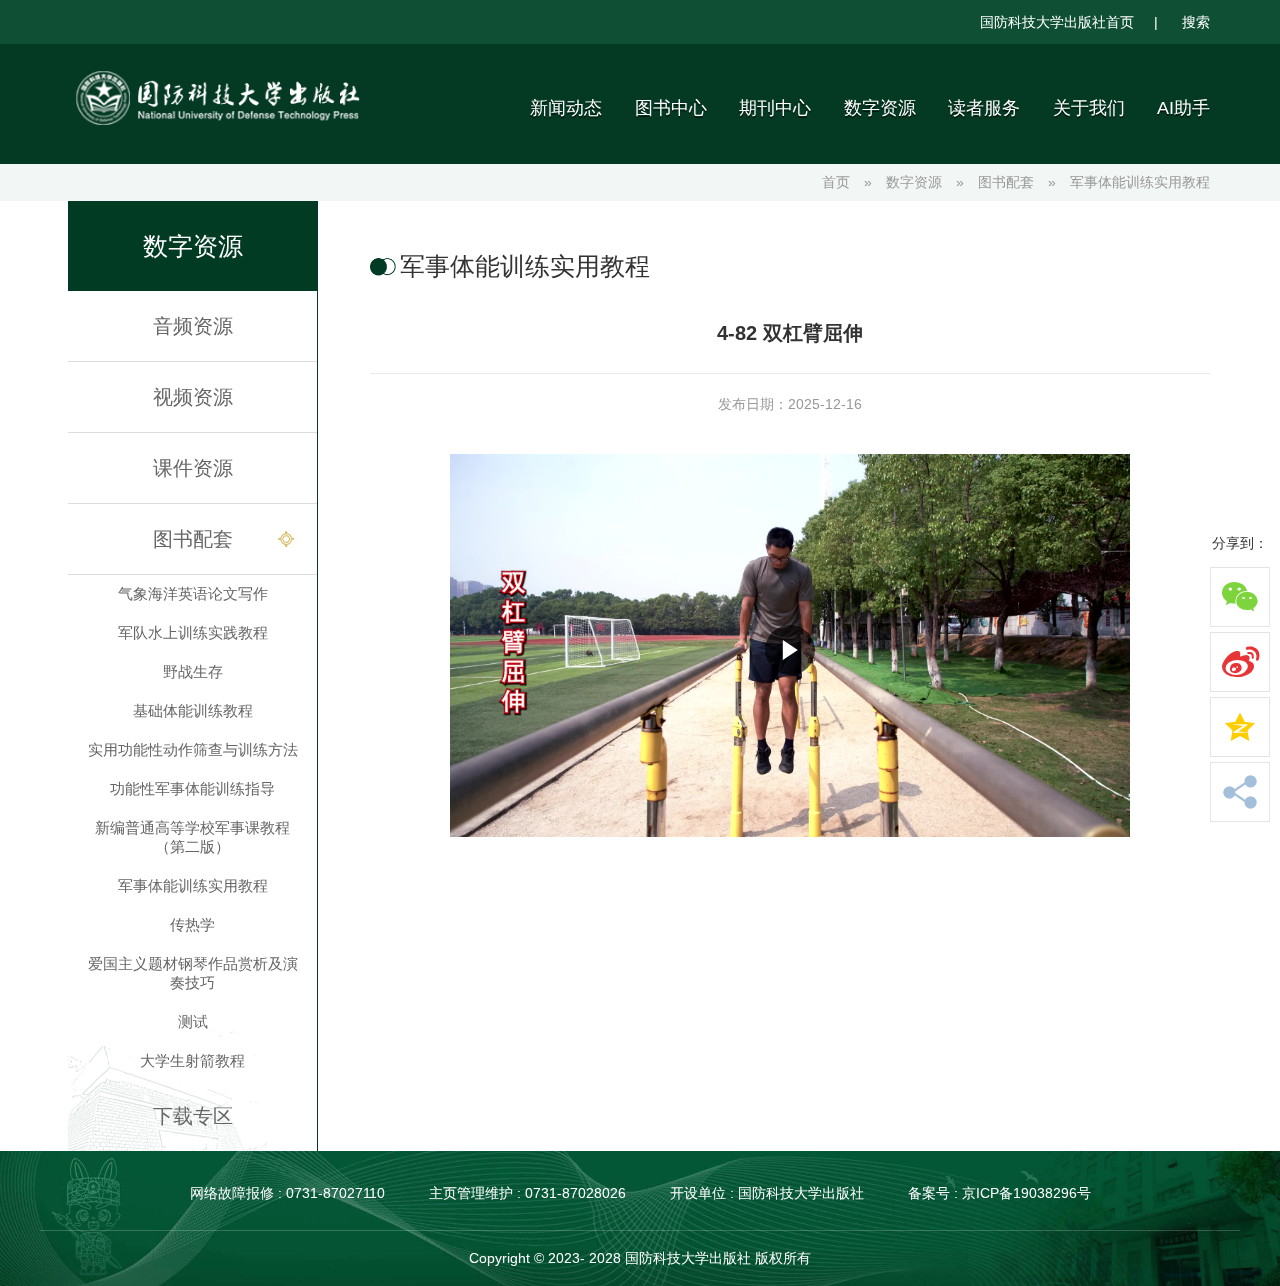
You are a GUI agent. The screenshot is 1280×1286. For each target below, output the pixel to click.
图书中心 (671, 108)
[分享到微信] (1240, 597)
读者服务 (984, 108)
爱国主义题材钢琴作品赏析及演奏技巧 (193, 973)
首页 (836, 182)
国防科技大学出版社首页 (1057, 22)
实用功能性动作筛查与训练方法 (193, 749)
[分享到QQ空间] (1240, 727)
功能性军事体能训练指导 (192, 788)
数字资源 (880, 108)
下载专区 (193, 1116)
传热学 (192, 924)
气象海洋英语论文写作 (193, 593)
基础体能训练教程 (193, 710)
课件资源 (193, 468)
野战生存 (193, 671)
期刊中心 (775, 108)
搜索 (1196, 22)
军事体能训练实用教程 (1140, 182)
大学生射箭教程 (192, 1060)
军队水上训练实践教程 (193, 632)
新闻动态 (566, 108)
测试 (193, 1021)
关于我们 (1089, 108)
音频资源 (193, 326)
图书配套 (1006, 182)
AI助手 (1183, 108)
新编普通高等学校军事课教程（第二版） (192, 837)
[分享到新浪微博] (1240, 662)
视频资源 (193, 397)
